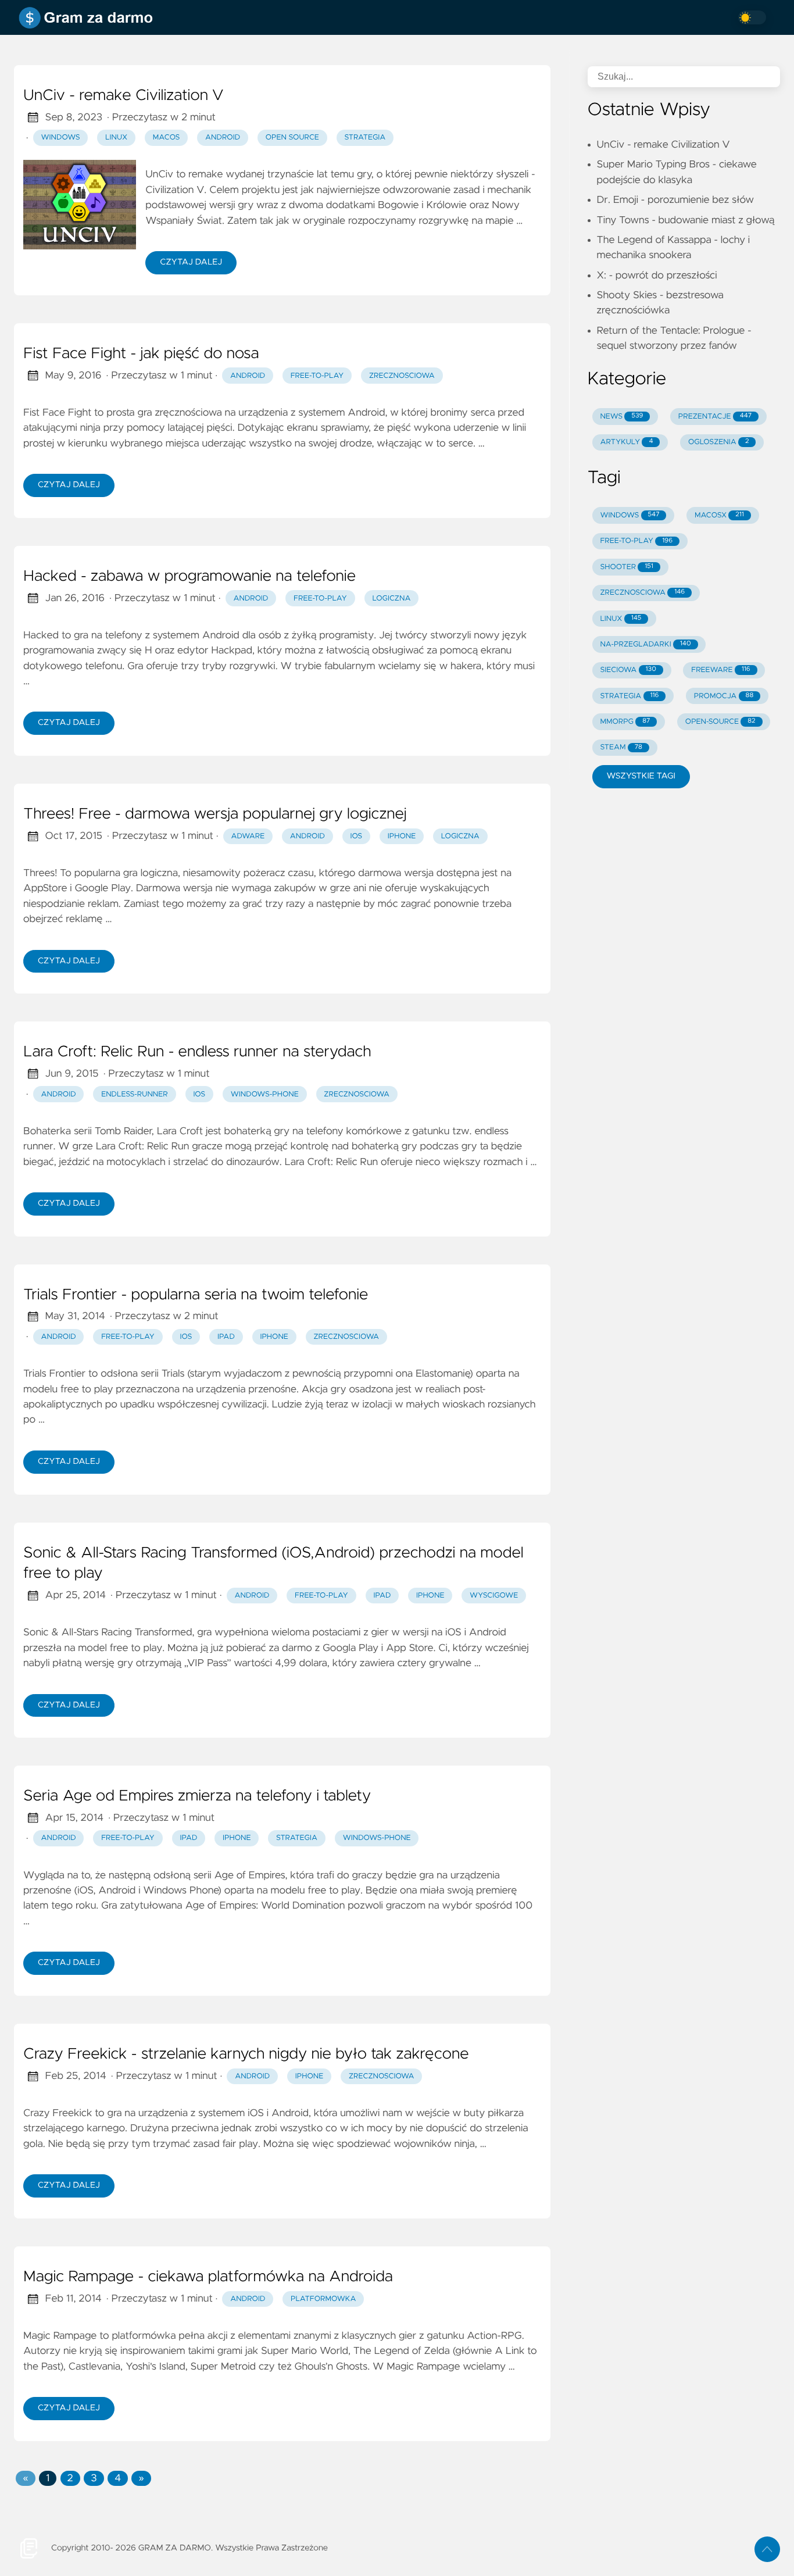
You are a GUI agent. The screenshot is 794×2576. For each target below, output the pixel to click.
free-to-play (317, 376)
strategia (297, 1838)
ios (356, 836)
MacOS (167, 137)
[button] (25, 2478)
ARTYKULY (626, 442)
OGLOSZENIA (718, 442)
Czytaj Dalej (191, 262)
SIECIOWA (628, 670)
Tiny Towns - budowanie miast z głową (686, 220)
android (248, 376)
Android (223, 137)
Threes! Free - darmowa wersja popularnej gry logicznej (215, 814)
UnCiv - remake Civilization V (123, 96)
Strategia (365, 137)
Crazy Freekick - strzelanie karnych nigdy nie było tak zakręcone (246, 2055)
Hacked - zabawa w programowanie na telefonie (189, 577)
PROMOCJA (724, 696)
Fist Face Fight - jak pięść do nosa (141, 354)
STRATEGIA (629, 696)
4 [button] (118, 2478)
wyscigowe (494, 1596)
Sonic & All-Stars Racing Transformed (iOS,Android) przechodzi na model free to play (273, 1564)
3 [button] (94, 2478)
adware (248, 836)
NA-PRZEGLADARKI (645, 644)
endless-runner (135, 1094)
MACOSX (719, 515)
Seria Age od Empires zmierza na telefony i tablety (197, 1796)
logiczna (391, 599)
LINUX (620, 619)
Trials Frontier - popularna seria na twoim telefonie (196, 1295)
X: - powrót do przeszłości (657, 276)
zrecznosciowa (402, 376)
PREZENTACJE (715, 417)
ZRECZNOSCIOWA (642, 593)
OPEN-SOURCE (720, 722)
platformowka (323, 2299)
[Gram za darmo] (88, 17)
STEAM (621, 747)
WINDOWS (630, 515)
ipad (226, 1337)
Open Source (292, 137)
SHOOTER (626, 567)
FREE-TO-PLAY (636, 541)
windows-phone (265, 1094)
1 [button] (48, 2478)
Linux (116, 137)
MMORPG (625, 722)
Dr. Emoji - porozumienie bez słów (675, 200)
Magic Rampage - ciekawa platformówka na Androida (208, 2277)
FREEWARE (720, 670)
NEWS (621, 417)
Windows (61, 137)
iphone (402, 836)
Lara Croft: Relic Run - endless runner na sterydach (197, 1052)
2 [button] (70, 2478)
